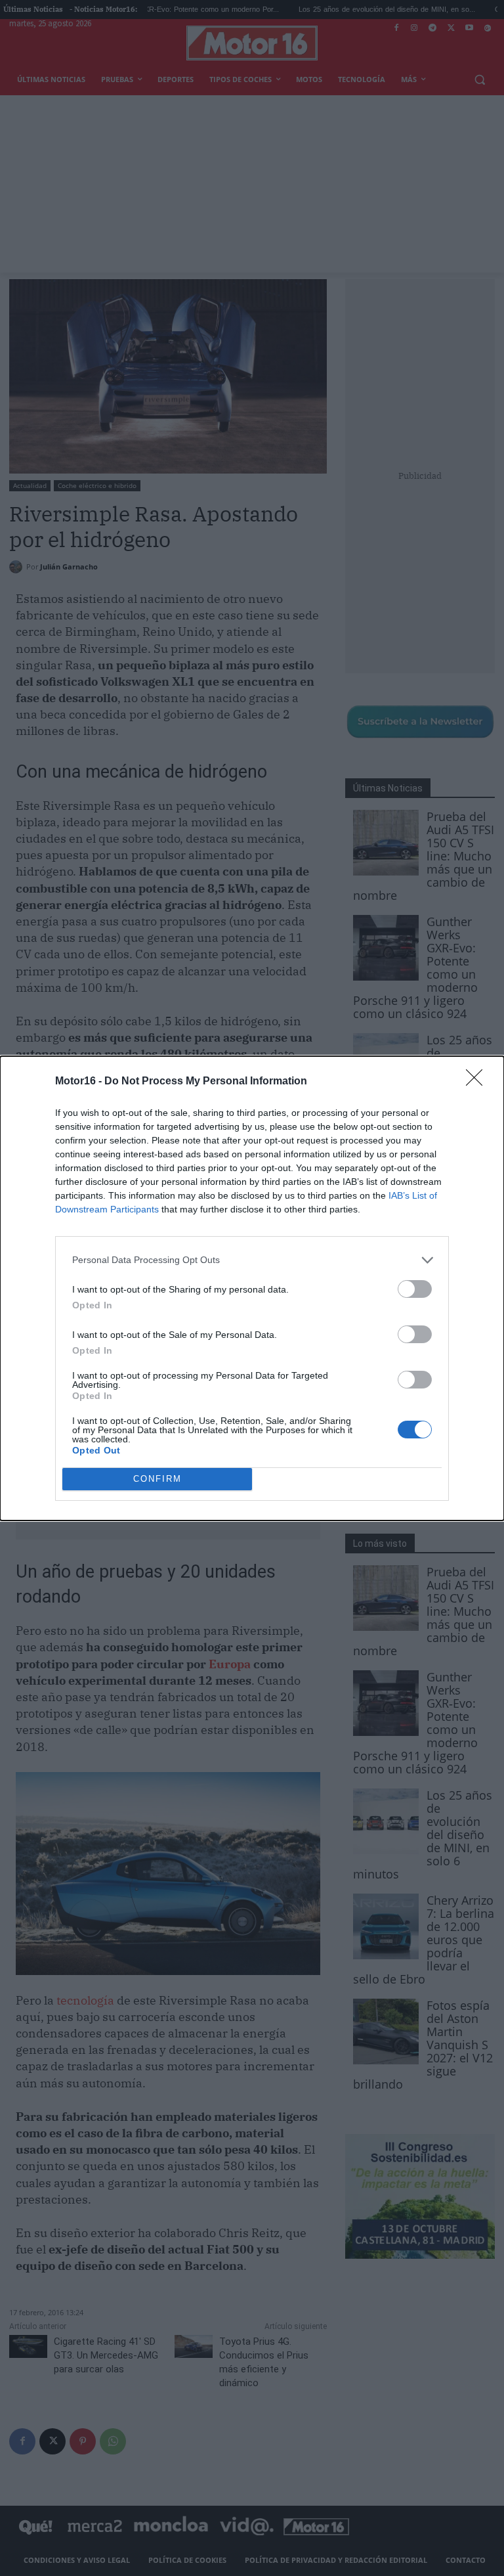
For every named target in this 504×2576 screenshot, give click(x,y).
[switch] (415, 1289)
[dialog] (252, 1288)
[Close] (478, 1082)
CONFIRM (157, 1479)
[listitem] (252, 1260)
